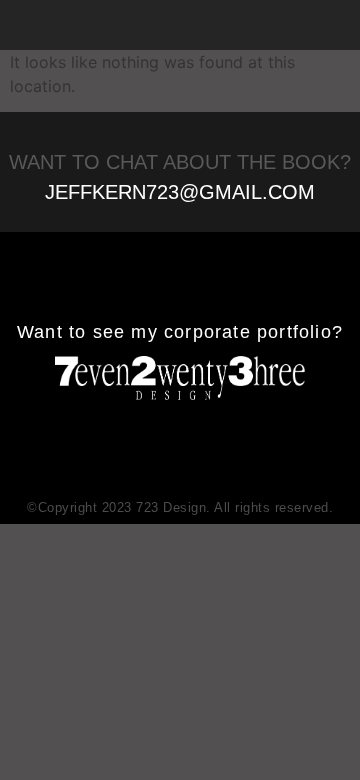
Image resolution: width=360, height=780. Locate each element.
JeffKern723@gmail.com (180, 192)
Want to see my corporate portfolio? (180, 332)
